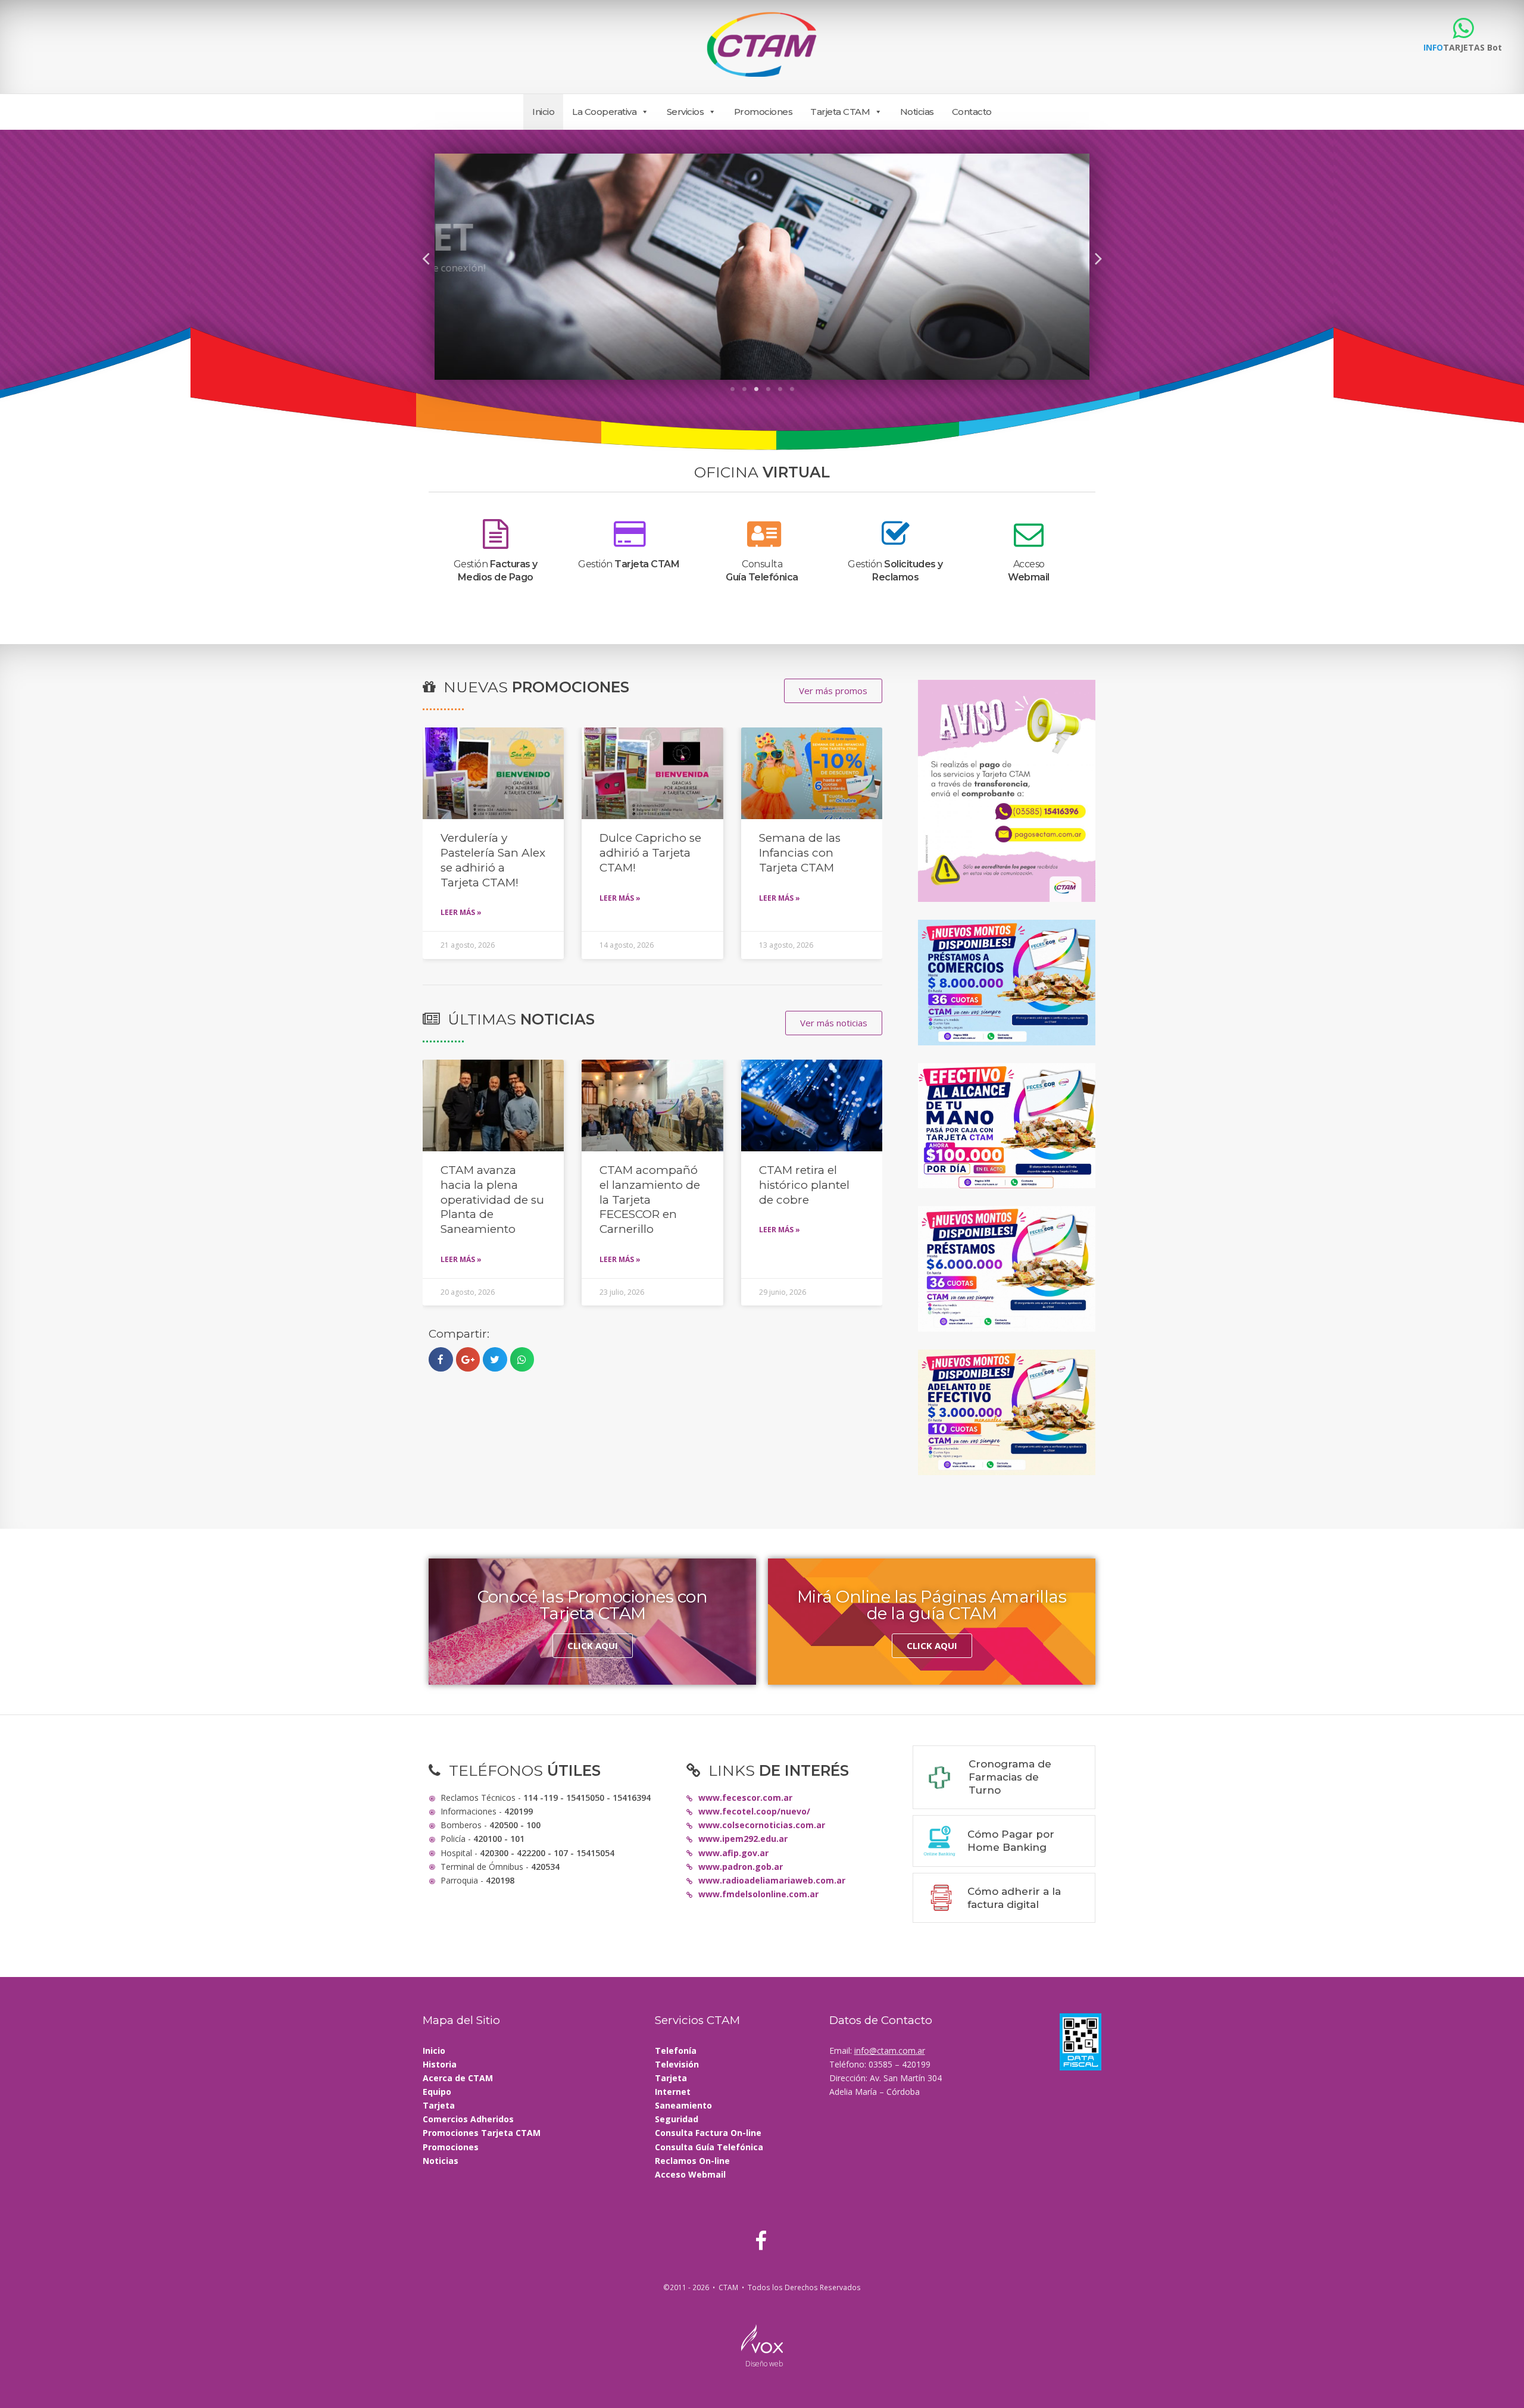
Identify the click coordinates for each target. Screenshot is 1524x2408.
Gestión (629, 564)
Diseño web (764, 2364)
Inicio (543, 112)
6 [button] (792, 389)
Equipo (437, 2092)
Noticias (917, 112)
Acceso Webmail (690, 2174)
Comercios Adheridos (468, 2119)
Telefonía (676, 2051)
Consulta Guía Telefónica (709, 2147)
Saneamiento (683, 2105)
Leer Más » (461, 912)
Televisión (677, 2064)
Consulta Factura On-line (708, 2133)
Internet (673, 2092)
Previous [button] (426, 257)
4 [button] (768, 389)
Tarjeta (439, 2105)
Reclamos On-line (692, 2161)
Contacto (972, 112)
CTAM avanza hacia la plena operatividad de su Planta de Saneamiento (492, 1200)
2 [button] (744, 389)
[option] (762, 267)
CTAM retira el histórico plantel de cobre (804, 1185)
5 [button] (780, 389)
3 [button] (756, 389)
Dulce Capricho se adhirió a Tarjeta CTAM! (650, 852)
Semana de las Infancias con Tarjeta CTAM (800, 852)
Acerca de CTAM (458, 2078)
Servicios (686, 112)
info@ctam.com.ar (890, 2051)
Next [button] (1098, 257)
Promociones (763, 112)
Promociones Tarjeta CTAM (482, 2133)
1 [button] (732, 389)
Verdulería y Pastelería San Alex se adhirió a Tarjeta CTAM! (493, 860)
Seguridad (677, 2119)
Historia (440, 2064)
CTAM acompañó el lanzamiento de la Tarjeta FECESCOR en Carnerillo (650, 1200)
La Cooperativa (604, 112)
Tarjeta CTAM (840, 112)
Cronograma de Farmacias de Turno (1010, 1777)
